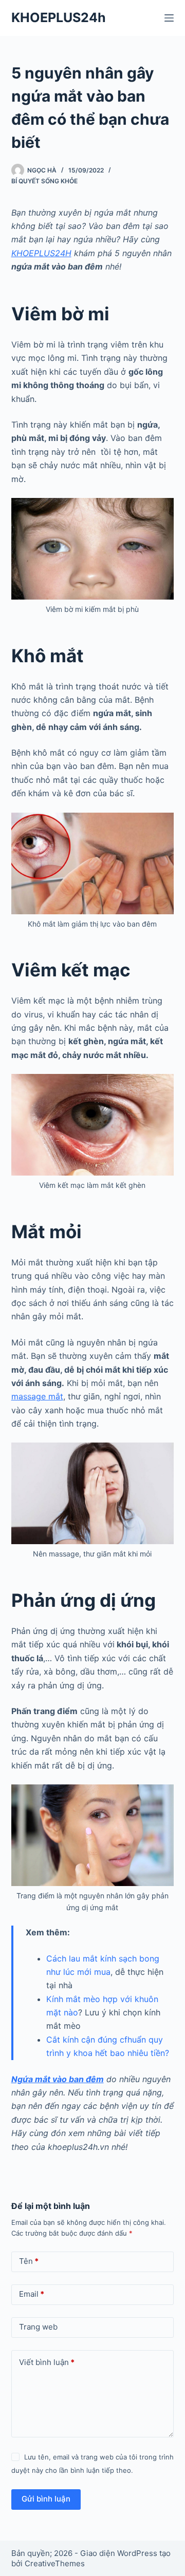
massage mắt (37, 1396)
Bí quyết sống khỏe (44, 181)
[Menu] (169, 18)
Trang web (38, 2327)
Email (32, 2294)
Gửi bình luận (46, 2499)
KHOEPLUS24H (41, 253)
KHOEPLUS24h (59, 17)
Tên (29, 2261)
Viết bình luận (47, 2362)
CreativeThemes (55, 2563)
